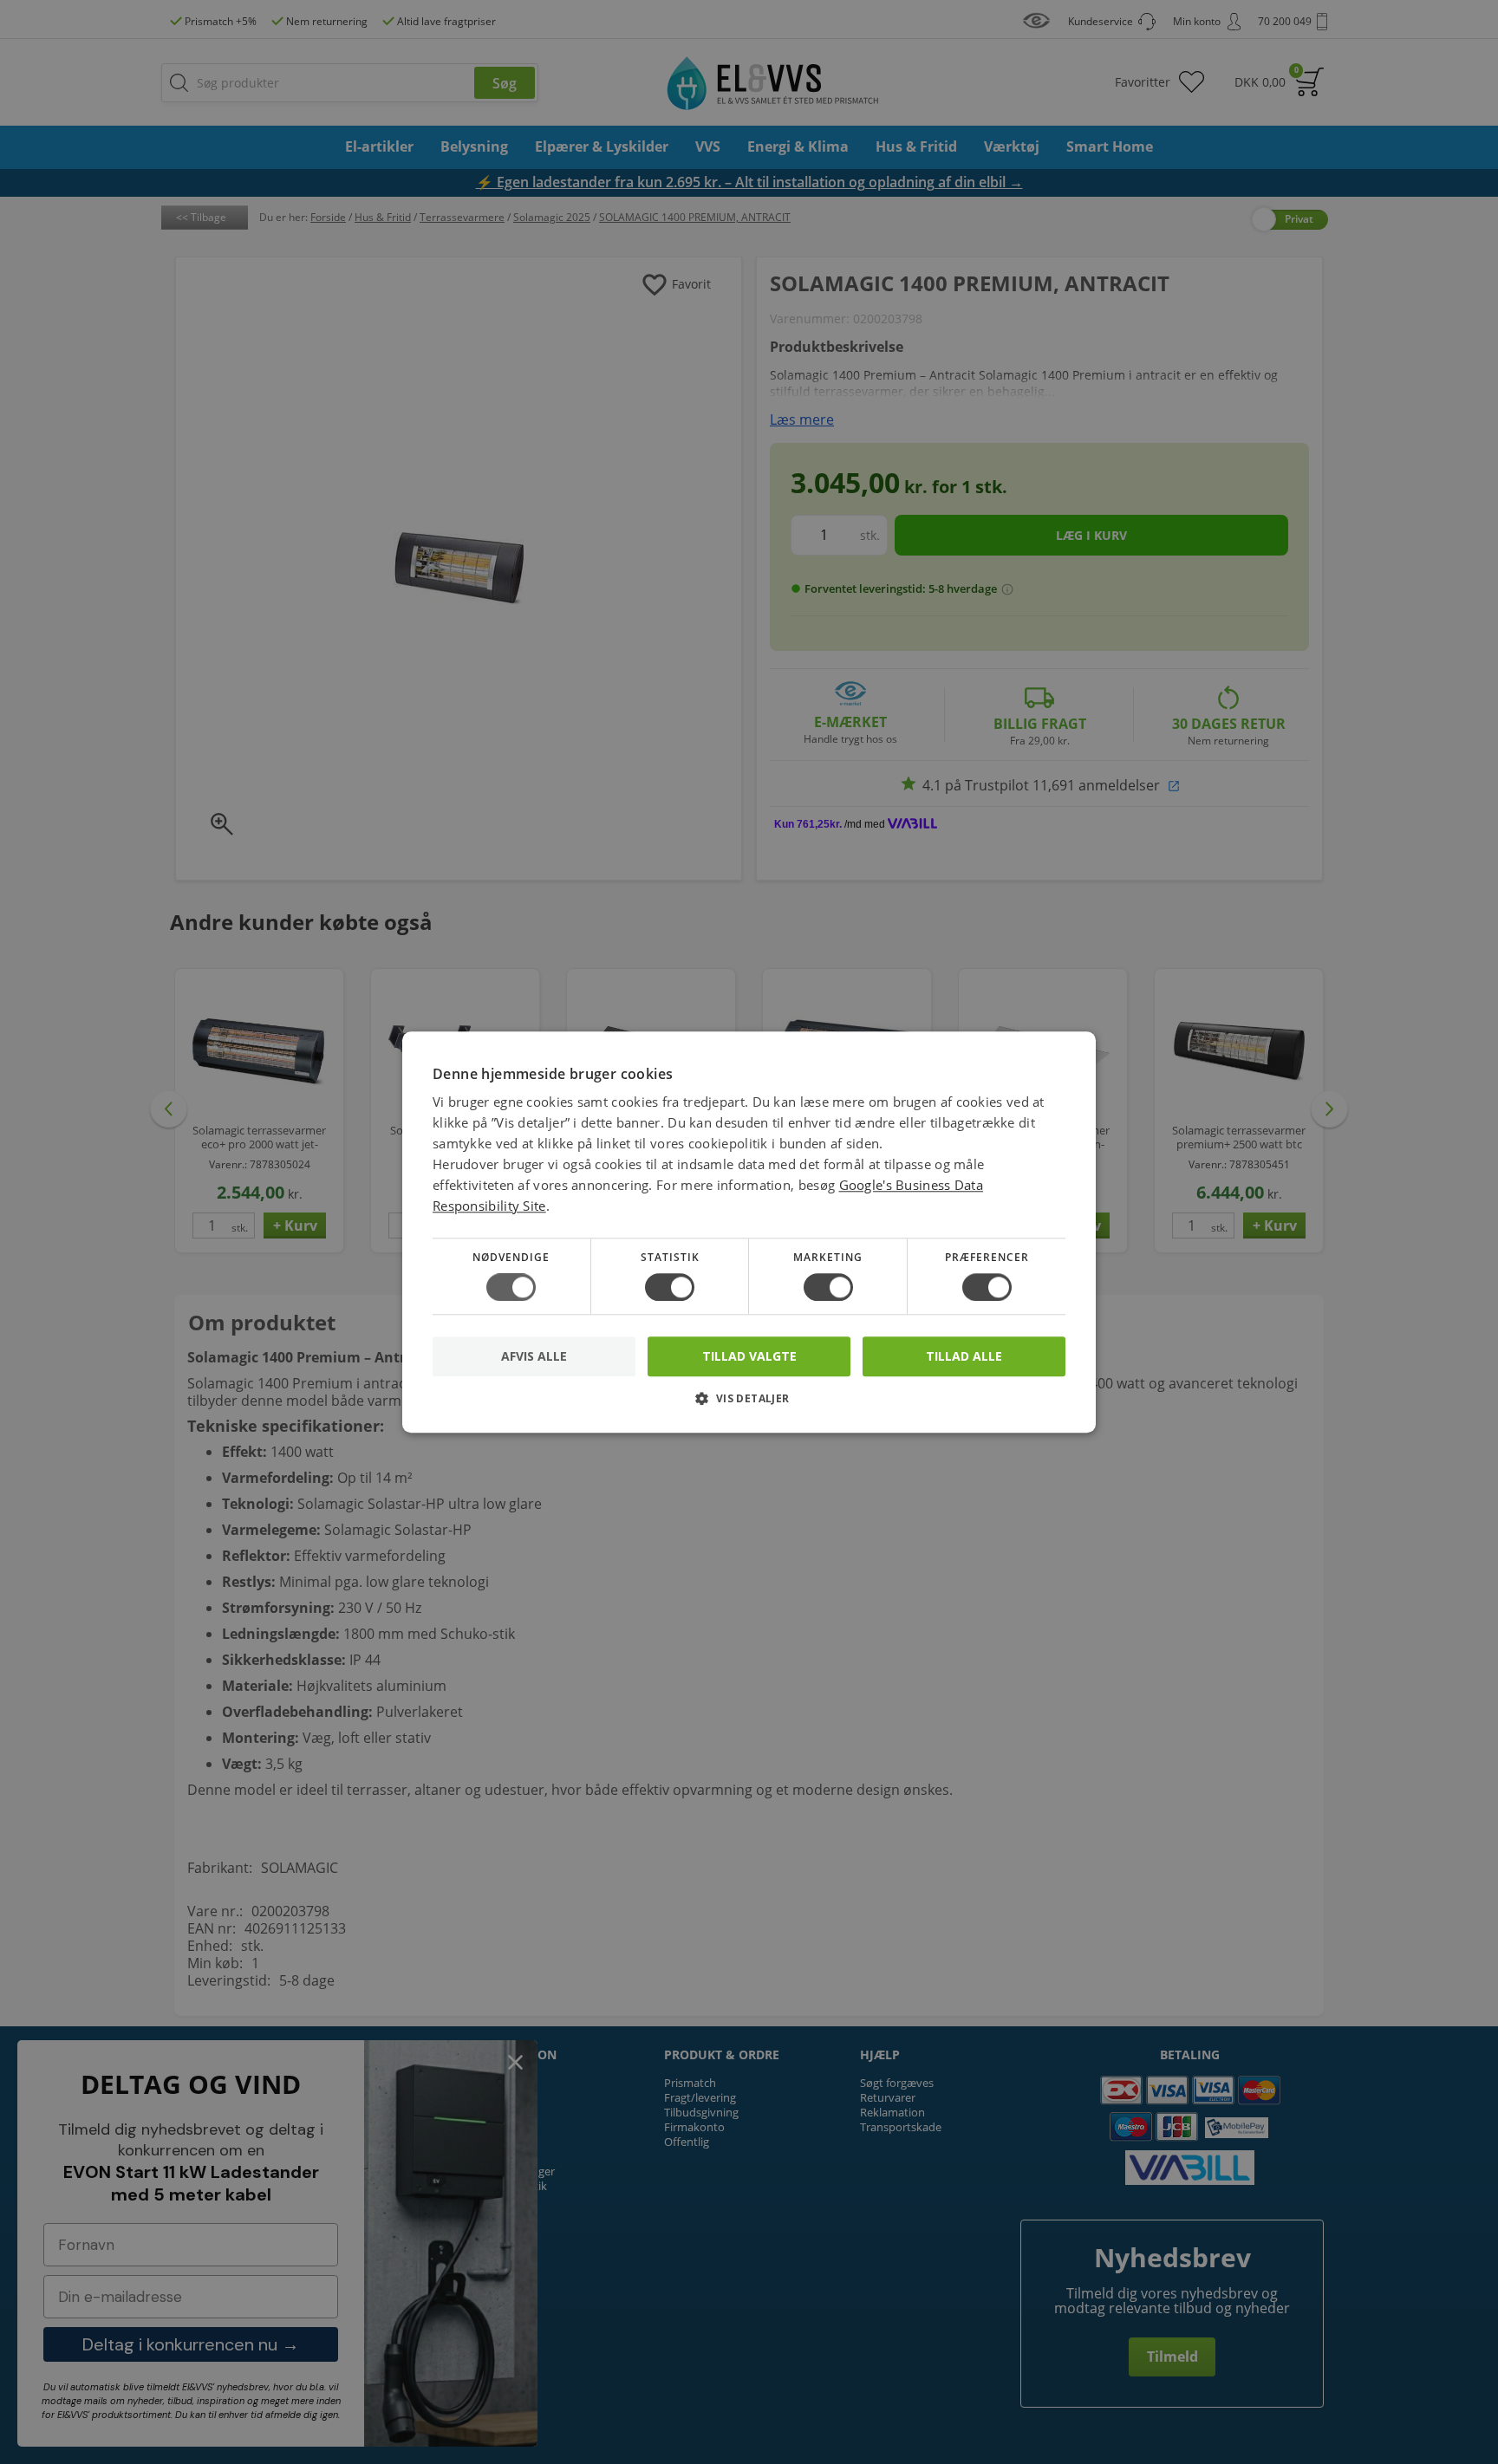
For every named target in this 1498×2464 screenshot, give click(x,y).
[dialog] (749, 1232)
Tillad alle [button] (964, 1356)
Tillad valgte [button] (749, 1356)
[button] (749, 1404)
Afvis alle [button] (534, 1356)
